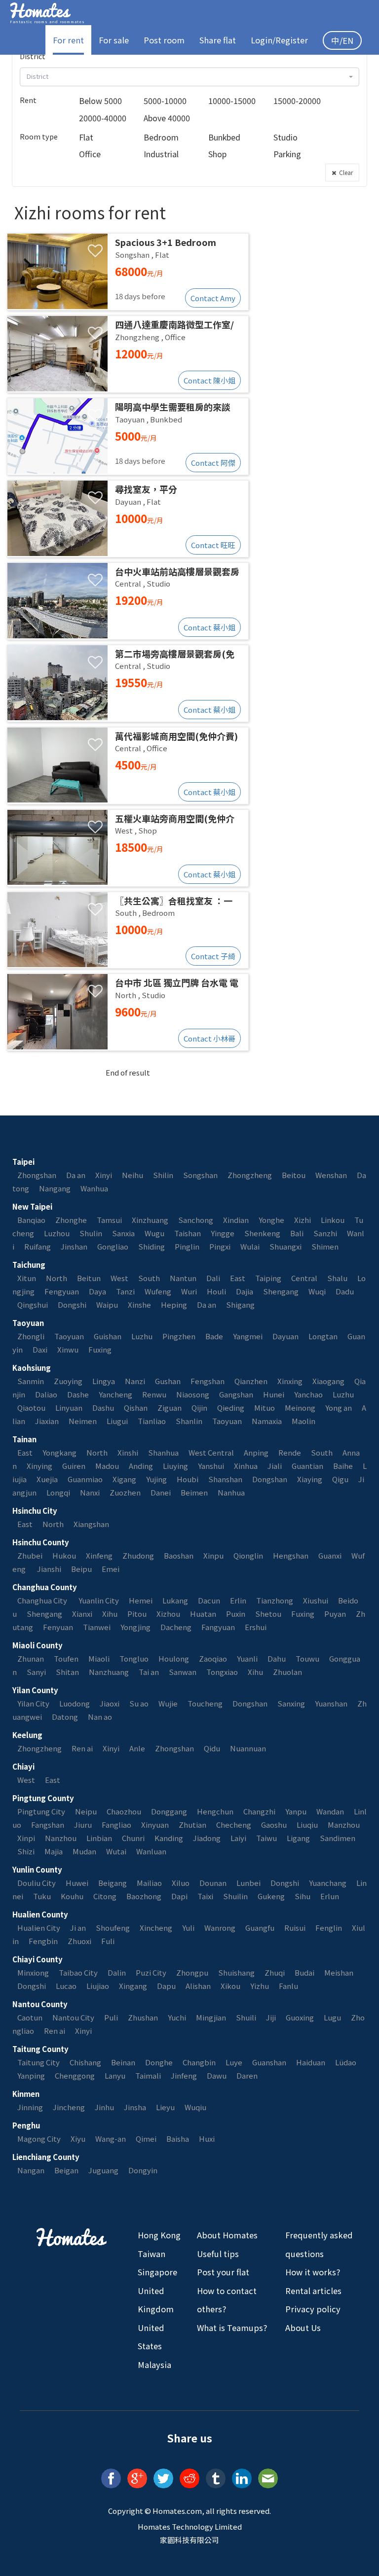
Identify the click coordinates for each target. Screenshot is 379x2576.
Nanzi (135, 1381)
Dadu (345, 1291)
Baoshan (179, 1555)
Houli (216, 1291)
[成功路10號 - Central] (128, 601)
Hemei (141, 1600)
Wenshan (331, 1175)
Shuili (246, 2017)
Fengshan (208, 1381)
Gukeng (271, 1896)
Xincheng (156, 1928)
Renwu (154, 1394)
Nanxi (90, 1492)
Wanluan (151, 1851)
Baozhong (144, 1896)
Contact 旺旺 (213, 545)
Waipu (107, 1305)
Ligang (298, 1838)
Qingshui (33, 1305)
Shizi (26, 1851)
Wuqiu (195, 2107)
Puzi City (151, 1972)
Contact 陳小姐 (209, 380)
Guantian (307, 1466)
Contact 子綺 (213, 956)
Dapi (179, 1896)
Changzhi (259, 1811)
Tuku (42, 1896)
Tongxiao (222, 1672)
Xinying (39, 1466)
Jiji (271, 2017)
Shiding (152, 1246)
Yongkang (59, 1452)
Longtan (323, 1336)
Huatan (203, 1614)
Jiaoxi (110, 1703)
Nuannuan (248, 1748)
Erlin (238, 1600)
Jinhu (104, 2107)
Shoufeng (113, 1928)
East (238, 1278)
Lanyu (115, 2075)
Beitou (294, 1175)
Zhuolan (287, 1672)
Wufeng (158, 1291)
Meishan (339, 1972)
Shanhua (163, 1452)
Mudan (84, 1851)
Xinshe (139, 1305)
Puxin (236, 1614)
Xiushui (316, 1600)
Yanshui (211, 1466)
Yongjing (135, 1627)
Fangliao (116, 1825)
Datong (65, 1717)
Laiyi (238, 1838)
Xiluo (181, 1883)
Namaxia (267, 1421)
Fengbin (43, 1941)
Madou (107, 1466)
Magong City (39, 2139)
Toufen (66, 1658)
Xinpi (26, 1838)
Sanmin (31, 1381)
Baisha (178, 2139)
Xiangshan (91, 1524)
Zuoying (68, 1381)
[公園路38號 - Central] (128, 766)
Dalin (117, 1972)
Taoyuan (69, 1336)
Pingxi (220, 1246)
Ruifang (38, 1246)
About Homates (227, 2235)
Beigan (66, 2170)
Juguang (103, 2170)
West (119, 1278)
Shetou (268, 1614)
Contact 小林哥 (209, 1038)
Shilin (163, 1175)
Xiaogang (328, 1381)
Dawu (217, 2075)
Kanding (169, 1838)
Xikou (230, 1986)
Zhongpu (192, 1972)
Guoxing (300, 2017)
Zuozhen (125, 1492)
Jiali (275, 1466)
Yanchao (308, 1394)
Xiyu (78, 2139)
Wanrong (220, 1928)
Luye (234, 2062)
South (149, 1278)
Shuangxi (285, 1246)
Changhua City (43, 1600)
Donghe (159, 2062)
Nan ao (100, 1717)
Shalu (337, 1278)
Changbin (199, 2062)
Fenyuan (58, 1627)
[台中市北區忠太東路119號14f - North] (128, 1012)
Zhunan (31, 1658)
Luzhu (142, 1336)
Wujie (168, 1703)
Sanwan (183, 1672)
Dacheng (176, 1627)
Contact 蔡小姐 (209, 627)
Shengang (281, 1291)
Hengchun (215, 1811)
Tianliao (152, 1421)
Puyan (335, 1614)
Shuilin (235, 1896)
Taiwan (152, 2254)
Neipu (86, 1811)
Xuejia (47, 1479)
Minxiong (33, 1972)
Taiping (268, 1278)
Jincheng (69, 2107)
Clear (344, 172)
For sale (114, 40)
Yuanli (247, 1658)
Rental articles (313, 2291)
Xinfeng (99, 1555)
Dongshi (72, 1305)
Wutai (116, 1851)
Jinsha (135, 2107)
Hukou (64, 1555)
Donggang (169, 1811)
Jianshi (49, 1569)
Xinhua (246, 1466)
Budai (304, 1972)
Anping (256, 1452)
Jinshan (74, 1246)
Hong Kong (159, 2235)
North (57, 1278)
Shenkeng (262, 1233)
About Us (303, 2328)
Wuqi (317, 1291)
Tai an (149, 1672)
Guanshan (269, 2062)
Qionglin (248, 1555)
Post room (164, 40)
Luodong (75, 1703)
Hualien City (39, 1928)
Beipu (81, 1569)
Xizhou (168, 1614)
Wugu (154, 1233)
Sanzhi (325, 1233)
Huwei (77, 1883)
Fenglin (329, 1928)
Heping (174, 1305)
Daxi (40, 1349)
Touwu (307, 1658)
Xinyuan (155, 1825)
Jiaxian (47, 1421)
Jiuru (83, 1825)
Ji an (78, 1928)
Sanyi (36, 1672)
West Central (211, 1452)
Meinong (300, 1408)
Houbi (188, 1479)
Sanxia (123, 1233)
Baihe (343, 1466)
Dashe (78, 1394)
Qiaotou (31, 1408)
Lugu (332, 2017)
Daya (97, 1291)
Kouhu (72, 1896)
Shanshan (225, 1479)
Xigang (124, 1479)
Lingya (104, 1381)
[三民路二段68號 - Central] (128, 683)
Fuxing (100, 1349)
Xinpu (213, 1555)
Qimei (146, 2139)
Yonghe (271, 1220)
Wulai (250, 1246)
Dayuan (285, 1336)
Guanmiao (85, 1479)
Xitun (27, 1278)
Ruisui (295, 1928)
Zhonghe (71, 1220)
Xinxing (290, 1381)
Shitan (67, 1672)
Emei (111, 1569)
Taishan (188, 1233)
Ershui (256, 1627)
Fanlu (288, 1986)
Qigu (340, 1479)
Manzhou (344, 1825)
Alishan (198, 1986)
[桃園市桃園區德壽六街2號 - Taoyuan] (128, 436)
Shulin (91, 1233)
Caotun (30, 2017)
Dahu (277, 1658)
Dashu (103, 1408)
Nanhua (231, 1492)
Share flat (218, 40)
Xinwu (68, 1349)
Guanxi (330, 1555)
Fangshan (48, 1825)
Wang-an (111, 2139)
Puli (111, 2017)
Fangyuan (218, 1627)
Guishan (108, 1336)
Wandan (330, 1811)
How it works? (313, 2272)
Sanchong (196, 1220)
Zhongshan (37, 1175)
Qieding (231, 1408)
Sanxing (291, 1703)
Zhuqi (275, 1972)
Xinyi (104, 1175)
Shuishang (236, 1972)
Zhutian (192, 1825)
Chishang (85, 2062)
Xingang (133, 1986)
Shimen (325, 1246)
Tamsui (109, 1220)
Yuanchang (328, 1883)
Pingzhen (179, 1336)
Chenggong (75, 2075)
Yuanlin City (99, 1600)
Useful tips (218, 2254)
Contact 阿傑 (213, 463)
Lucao (66, 1986)
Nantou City (73, 2017)
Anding (141, 1466)
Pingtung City (41, 1811)
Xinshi (128, 1452)
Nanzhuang (109, 1672)
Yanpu (296, 1811)
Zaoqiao (213, 1658)
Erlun (330, 1896)
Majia (54, 1851)
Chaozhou (124, 1811)
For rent (68, 40)
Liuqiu (307, 1825)
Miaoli (99, 1658)
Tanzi (125, 1291)
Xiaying (310, 1479)
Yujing (156, 1479)
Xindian (236, 1220)
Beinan (123, 2062)
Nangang (55, 1188)
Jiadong (207, 1838)
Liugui (117, 1421)
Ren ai (82, 1748)
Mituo (265, 1408)
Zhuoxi (79, 1941)
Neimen (83, 1421)
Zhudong (138, 1555)
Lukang (175, 1600)
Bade (214, 1336)
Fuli (108, 1941)
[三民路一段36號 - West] (128, 848)
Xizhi (303, 1220)
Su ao (139, 1703)
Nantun (183, 1278)
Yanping (31, 2075)
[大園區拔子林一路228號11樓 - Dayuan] (128, 519)
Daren (247, 2075)
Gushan (168, 1381)
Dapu (166, 1986)
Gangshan (236, 1394)
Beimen (194, 1492)
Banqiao (31, 1220)
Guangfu (260, 1928)
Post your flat (223, 2272)
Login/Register (279, 40)
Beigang (113, 1883)
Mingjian (211, 2017)
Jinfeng (184, 2075)
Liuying (175, 1466)
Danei (161, 1492)
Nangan (31, 2170)
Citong (105, 1896)
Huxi (207, 2139)
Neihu (133, 1175)
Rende (290, 1452)
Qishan (136, 1408)
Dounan (213, 1883)
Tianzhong (275, 1600)
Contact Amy (213, 298)
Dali (213, 1278)
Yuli (188, 1928)
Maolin (303, 1421)
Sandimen (338, 1838)
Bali (297, 1233)
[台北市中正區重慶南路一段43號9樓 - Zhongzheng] (128, 354)
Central (304, 1278)
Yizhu (260, 1986)
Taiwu (266, 1838)
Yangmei (248, 1336)
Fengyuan (62, 1291)
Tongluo (134, 1658)
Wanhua (94, 1188)
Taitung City (38, 2062)
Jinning (30, 2107)
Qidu (212, 1748)
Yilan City (33, 1703)
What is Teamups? (232, 2328)
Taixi (205, 1896)
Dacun (209, 1600)
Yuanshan (331, 1703)
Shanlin (189, 1421)
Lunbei (248, 1883)
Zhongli (31, 1336)
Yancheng (115, 1394)
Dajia (245, 1291)
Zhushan (143, 2017)
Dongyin (143, 2170)
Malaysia (154, 2365)
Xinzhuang (150, 1220)
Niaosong (193, 1394)
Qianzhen (251, 1381)
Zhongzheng (250, 1175)
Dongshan (270, 1479)
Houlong (174, 1658)
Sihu (303, 1896)
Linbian (99, 1838)
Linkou (333, 1220)
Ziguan (170, 1408)
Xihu (110, 1614)
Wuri (189, 1291)
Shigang (240, 1305)
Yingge (223, 1233)
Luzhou (57, 1233)
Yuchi (177, 2017)
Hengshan (291, 1555)
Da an (76, 1175)
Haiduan (311, 2062)
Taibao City (78, 1972)
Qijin (199, 1408)
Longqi (58, 1492)
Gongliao (113, 1246)
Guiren (74, 1466)
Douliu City (37, 1883)
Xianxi (82, 1614)
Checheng (234, 1825)
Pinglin (187, 1246)
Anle (137, 1748)
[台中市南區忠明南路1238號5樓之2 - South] (128, 930)
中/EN (342, 40)
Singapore (157, 2272)
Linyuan (69, 1408)
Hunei (274, 1394)
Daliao (46, 1394)
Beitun (89, 1278)
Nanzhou (61, 1838)
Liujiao (98, 1986)
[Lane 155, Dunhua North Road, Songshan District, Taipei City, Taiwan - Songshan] (128, 272)
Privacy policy (313, 2309)
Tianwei (97, 1627)
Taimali (148, 2075)
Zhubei (30, 1555)
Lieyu (165, 2107)
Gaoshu (274, 1825)
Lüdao (346, 2062)
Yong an (339, 1408)
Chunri (133, 1838)
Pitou (137, 1614)
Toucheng (205, 1703)
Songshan (200, 1175)
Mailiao (149, 1883)
